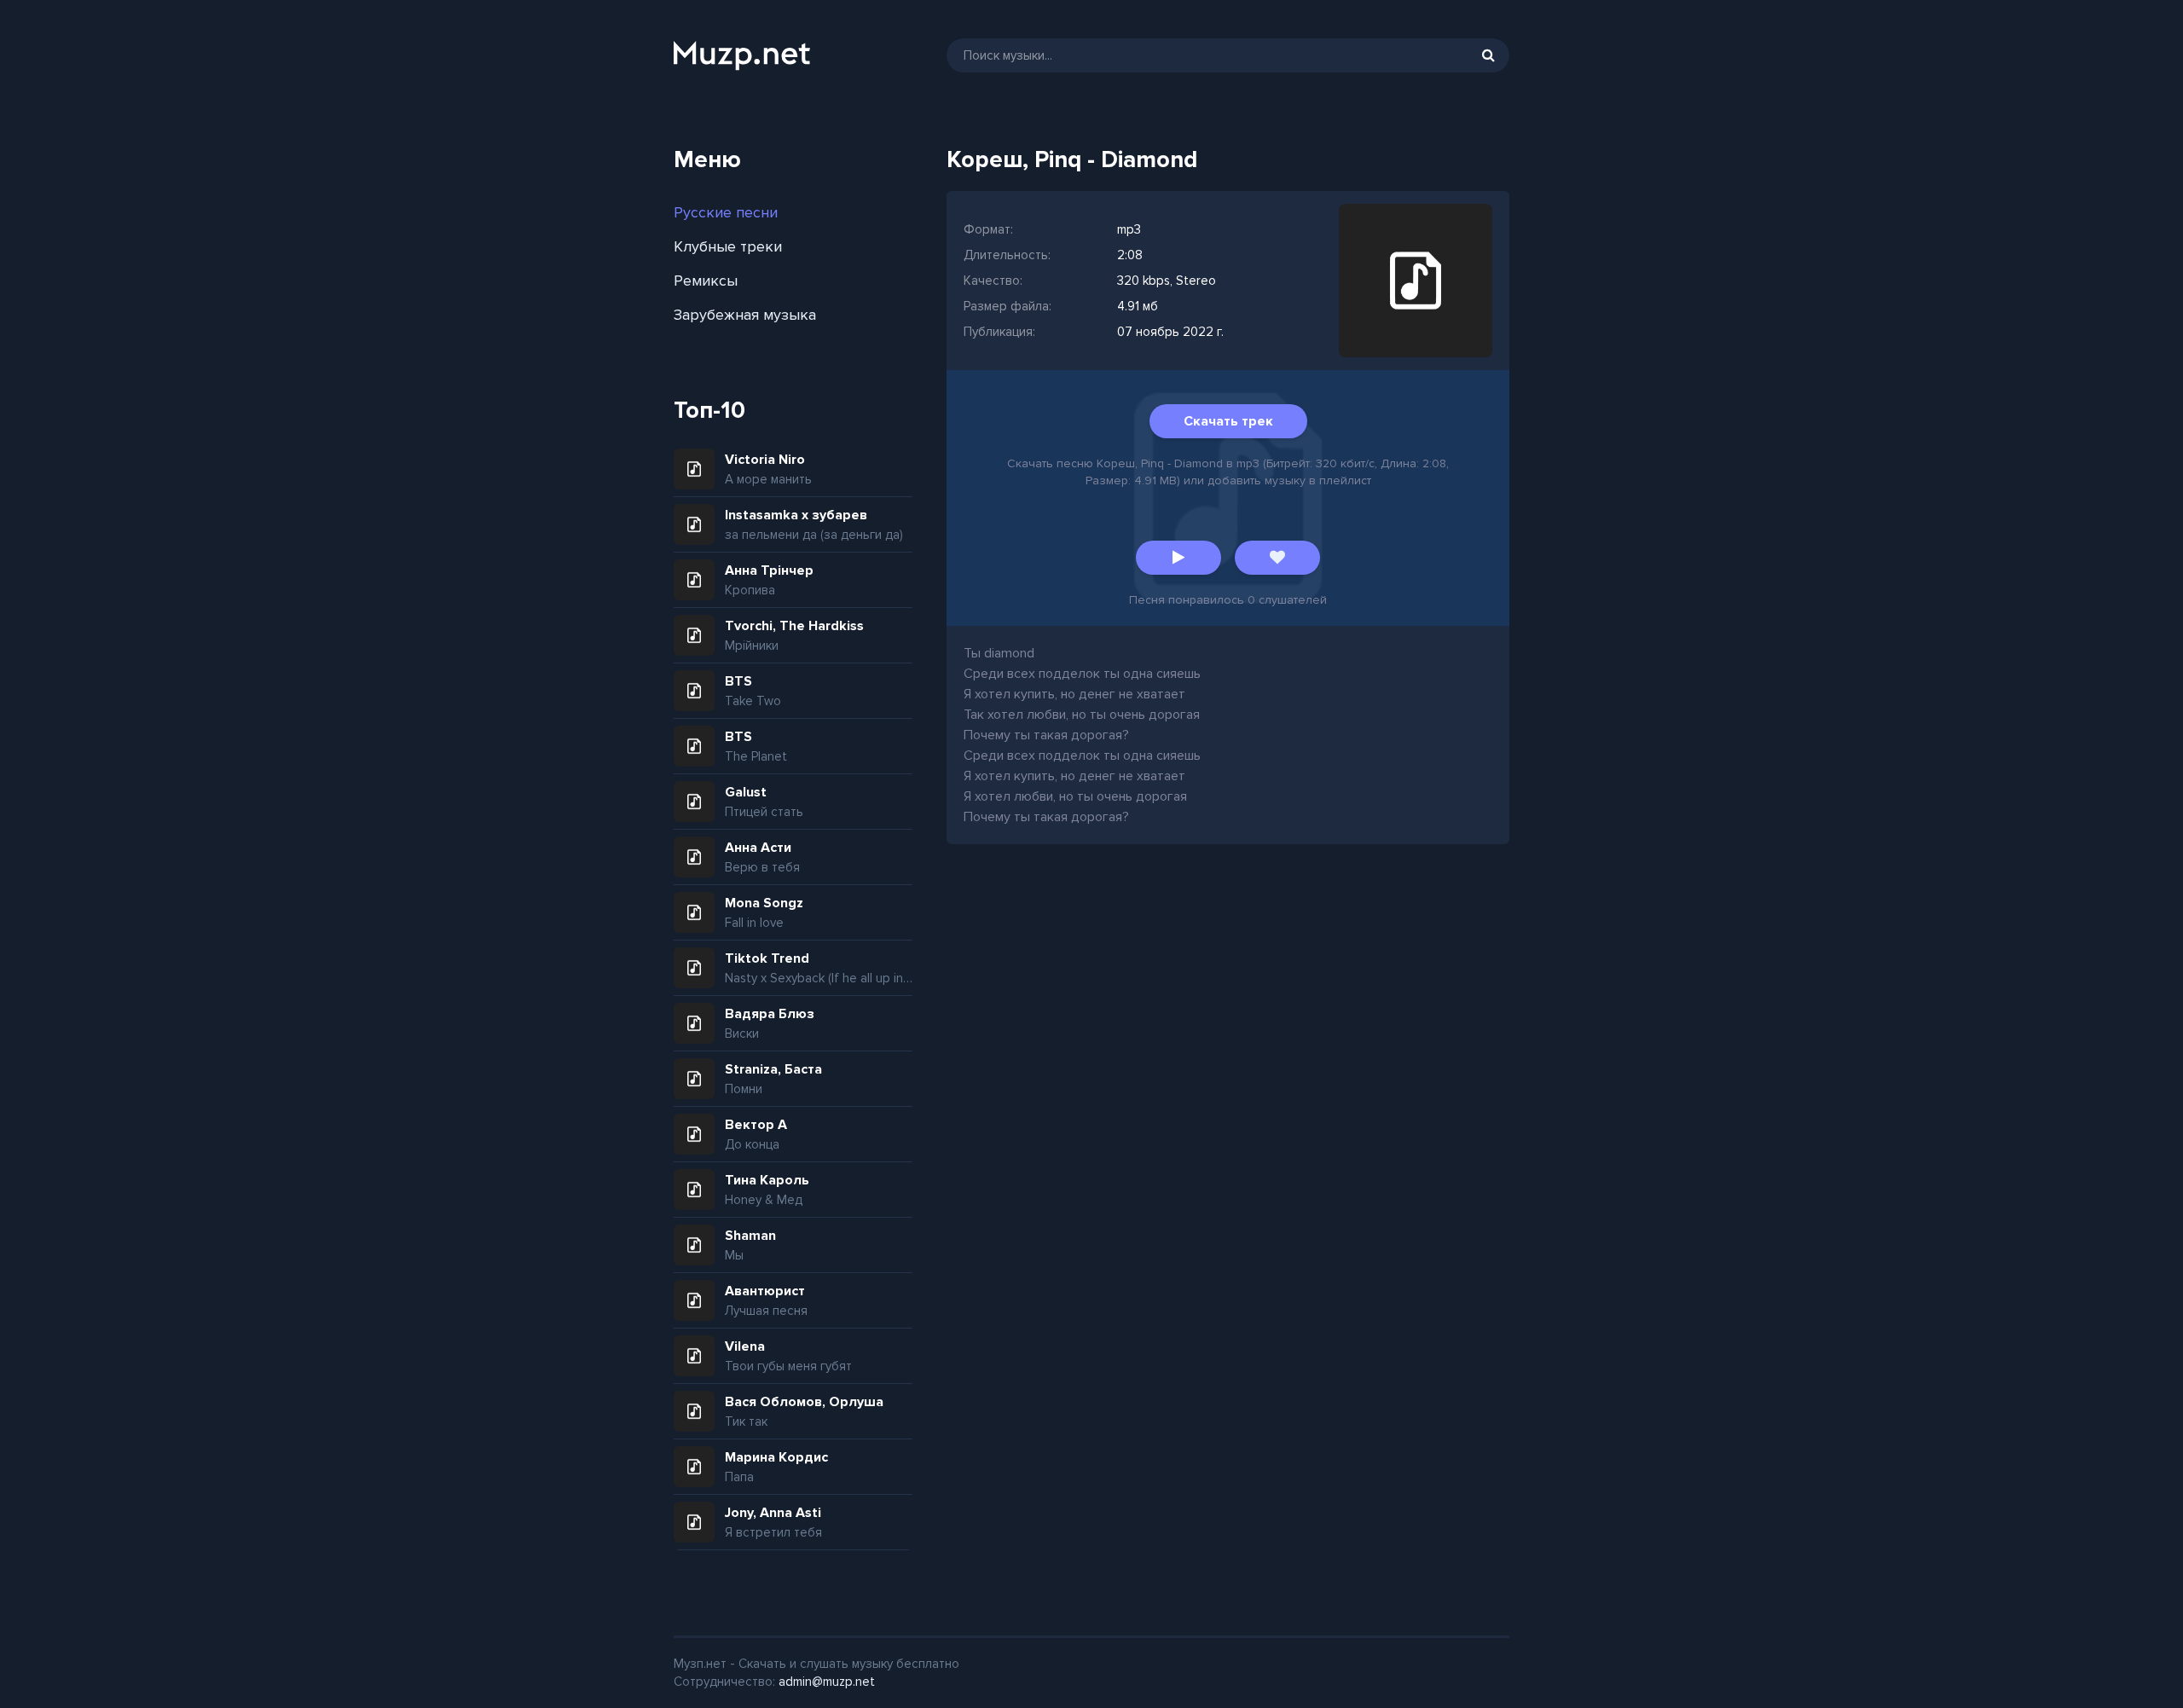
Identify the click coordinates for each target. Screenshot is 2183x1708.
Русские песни (726, 212)
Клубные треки (728, 246)
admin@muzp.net (827, 1682)
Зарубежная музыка (745, 315)
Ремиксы (706, 281)
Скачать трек (1228, 421)
